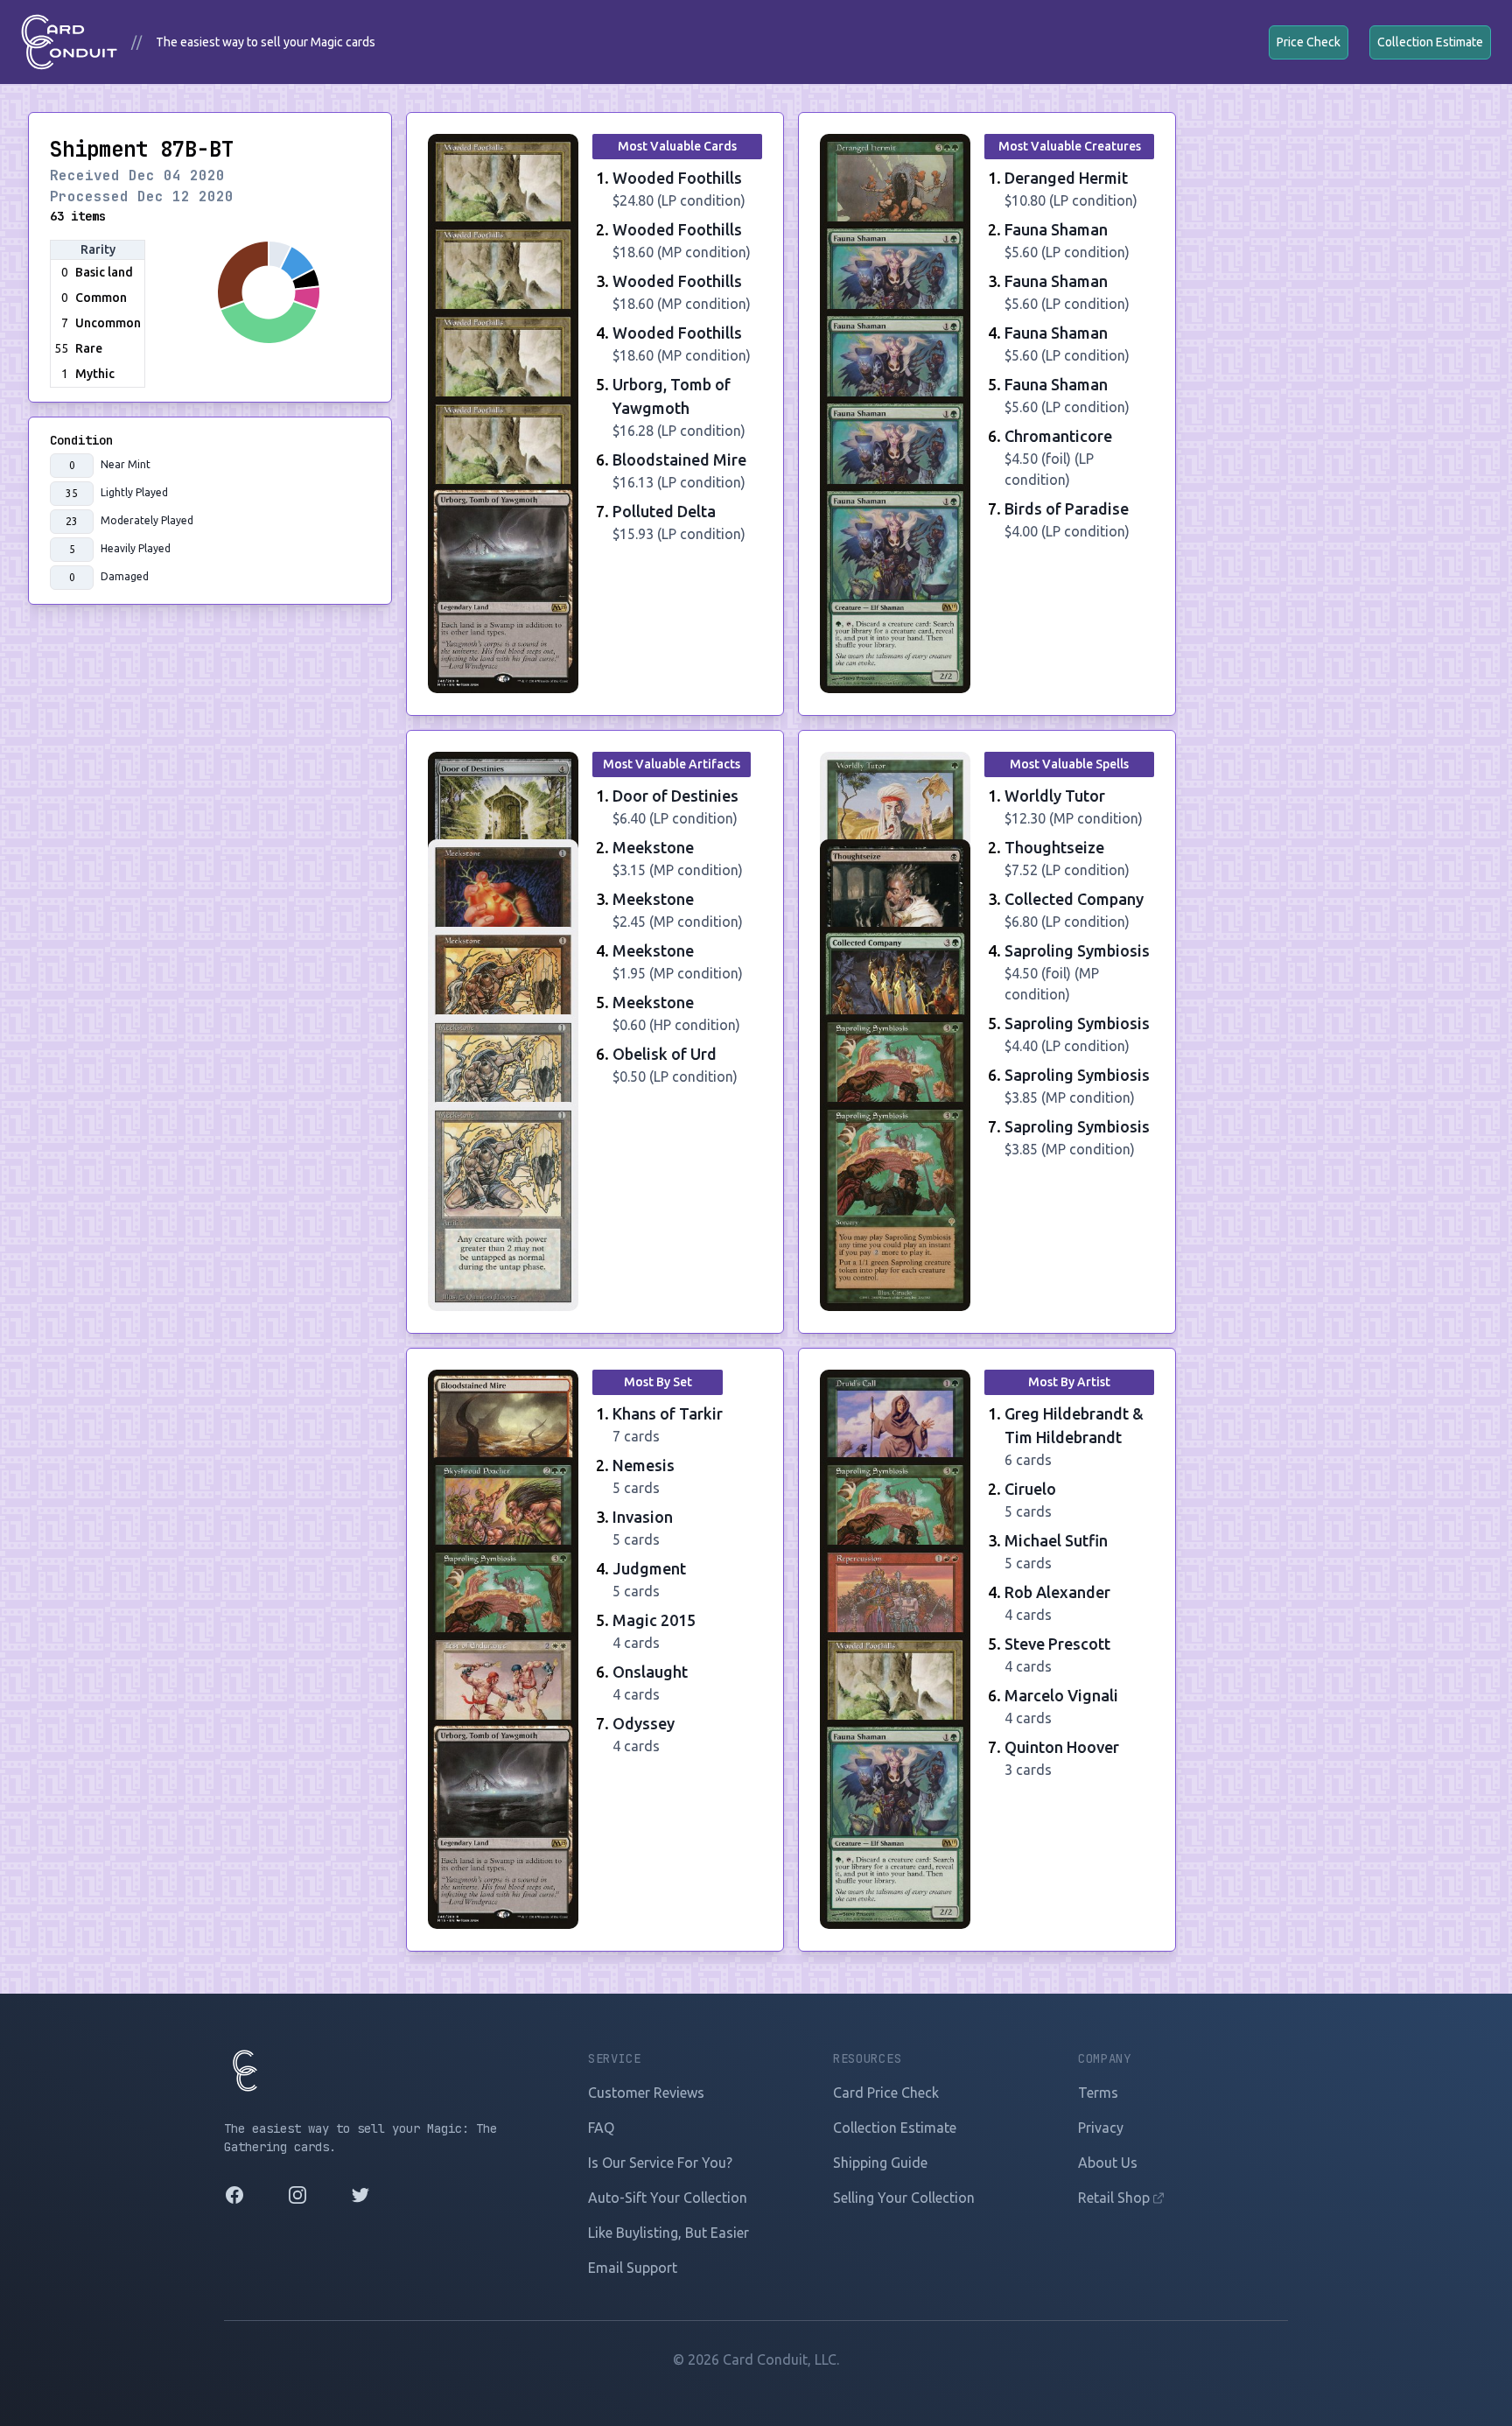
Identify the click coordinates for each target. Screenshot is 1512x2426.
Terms (1098, 2093)
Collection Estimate (1430, 42)
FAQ (601, 2128)
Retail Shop (1116, 2198)
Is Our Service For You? (660, 2163)
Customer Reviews (646, 2093)
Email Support (633, 2268)
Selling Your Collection (904, 2198)
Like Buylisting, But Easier (668, 2233)
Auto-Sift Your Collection (668, 2198)
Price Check (1309, 42)
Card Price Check (886, 2093)
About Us (1108, 2163)
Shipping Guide (880, 2163)
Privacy (1101, 2128)
